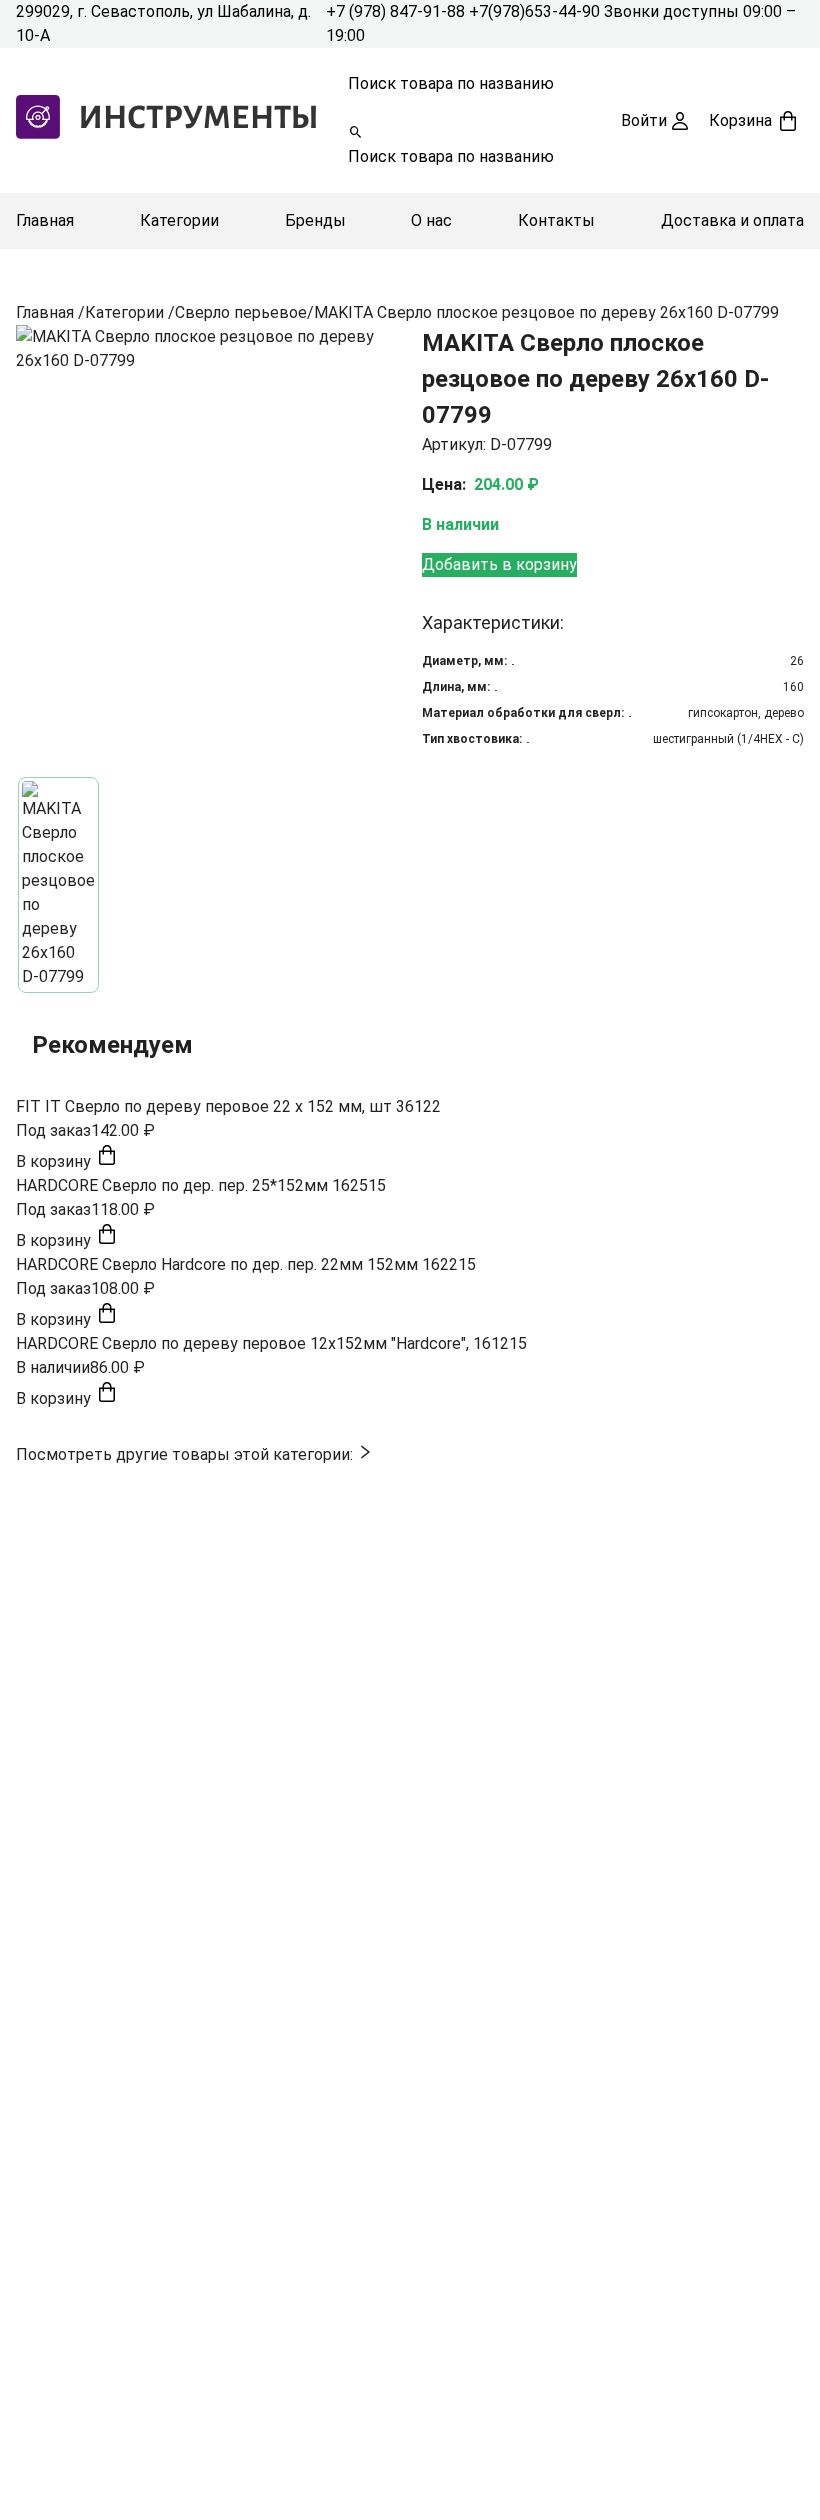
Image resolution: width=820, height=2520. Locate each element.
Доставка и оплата (732, 220)
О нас (431, 220)
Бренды (315, 220)
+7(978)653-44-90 (536, 11)
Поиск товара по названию (451, 83)
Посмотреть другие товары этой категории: (186, 1454)
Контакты (556, 220)
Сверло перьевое (241, 312)
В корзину (55, 1161)
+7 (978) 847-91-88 (397, 11)
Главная (45, 220)
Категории (179, 220)
